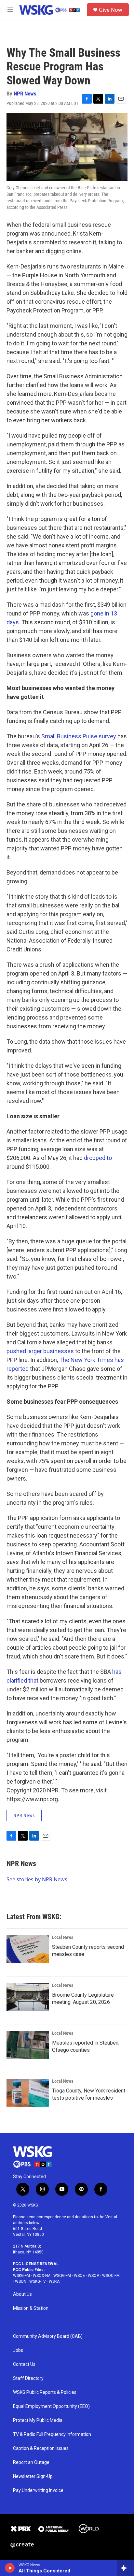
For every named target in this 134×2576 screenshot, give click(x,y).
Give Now (111, 10)
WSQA (94, 2276)
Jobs (18, 2350)
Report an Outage (31, 2462)
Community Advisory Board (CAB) (48, 2336)
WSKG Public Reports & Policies (45, 2392)
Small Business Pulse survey (79, 736)
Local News (63, 1937)
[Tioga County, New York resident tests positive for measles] (28, 2093)
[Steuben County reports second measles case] (28, 1949)
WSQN (21, 2281)
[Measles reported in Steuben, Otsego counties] (28, 2045)
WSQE (79, 2276)
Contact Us (24, 2364)
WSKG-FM (21, 2276)
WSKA (54, 2281)
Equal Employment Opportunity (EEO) (51, 2406)
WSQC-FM (111, 2276)
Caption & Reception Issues (41, 2448)
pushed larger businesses (40, 1351)
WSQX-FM (42, 2276)
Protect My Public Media (38, 2420)
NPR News (25, 94)
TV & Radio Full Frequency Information (52, 2434)
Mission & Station (31, 2308)
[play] (10, 2568)
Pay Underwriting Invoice (38, 2490)
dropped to (98, 1158)
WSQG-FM (62, 2276)
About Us (22, 2294)
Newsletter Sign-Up (33, 2476)
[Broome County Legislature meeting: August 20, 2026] (28, 1997)
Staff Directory (28, 2378)
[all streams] (125, 2568)
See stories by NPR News (37, 1879)
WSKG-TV (38, 2281)
